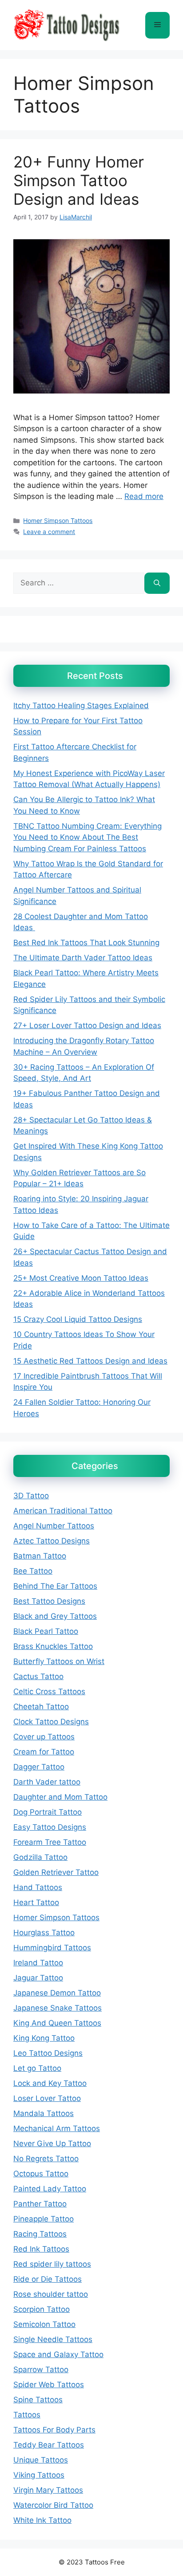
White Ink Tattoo (42, 2520)
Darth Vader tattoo (47, 1782)
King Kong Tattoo (44, 2038)
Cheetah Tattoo (41, 1707)
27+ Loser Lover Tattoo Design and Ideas (87, 1025)
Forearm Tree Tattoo (50, 1842)
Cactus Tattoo (38, 1676)
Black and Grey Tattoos (55, 1616)
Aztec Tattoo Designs (52, 1541)
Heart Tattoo (36, 1902)
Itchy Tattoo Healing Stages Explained (81, 705)
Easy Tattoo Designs (50, 1827)
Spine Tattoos (38, 2400)
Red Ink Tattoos (41, 2249)
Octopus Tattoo (41, 2174)
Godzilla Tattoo (40, 1857)
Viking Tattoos (39, 2475)
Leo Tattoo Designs (48, 2053)
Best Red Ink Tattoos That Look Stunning (86, 943)
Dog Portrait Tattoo (48, 1812)
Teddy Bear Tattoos (49, 2445)
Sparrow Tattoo (41, 2369)
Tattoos (27, 2415)
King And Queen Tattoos (57, 2023)
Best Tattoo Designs (49, 1601)
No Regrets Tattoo (46, 2159)
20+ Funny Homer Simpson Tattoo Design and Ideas (79, 180)
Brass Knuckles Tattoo (53, 1646)
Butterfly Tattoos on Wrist (59, 1661)
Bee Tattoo (33, 1571)
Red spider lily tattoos (52, 2264)
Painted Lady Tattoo (50, 2189)
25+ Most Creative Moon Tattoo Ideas (81, 1278)
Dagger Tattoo (39, 1767)
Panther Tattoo (40, 2204)
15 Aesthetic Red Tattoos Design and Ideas (90, 1361)
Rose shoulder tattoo (51, 2294)
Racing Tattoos (40, 2234)
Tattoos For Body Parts (54, 2430)
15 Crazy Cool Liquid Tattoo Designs (78, 1319)
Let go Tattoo (37, 2068)
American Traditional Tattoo (63, 1511)
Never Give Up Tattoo (52, 2143)
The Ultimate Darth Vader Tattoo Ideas (83, 958)
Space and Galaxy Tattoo (58, 2354)
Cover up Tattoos (44, 1737)
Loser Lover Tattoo (47, 2098)
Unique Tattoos (41, 2460)
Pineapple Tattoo (44, 2219)
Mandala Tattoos (44, 2113)
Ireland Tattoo (38, 1963)
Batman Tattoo (40, 1556)
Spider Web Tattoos (49, 2385)
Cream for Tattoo (44, 1752)
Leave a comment (49, 532)
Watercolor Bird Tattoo (53, 2505)
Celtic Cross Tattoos (49, 1691)
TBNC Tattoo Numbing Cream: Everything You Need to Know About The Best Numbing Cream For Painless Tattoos (88, 837)
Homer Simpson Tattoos (58, 520)
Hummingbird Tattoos (52, 1948)
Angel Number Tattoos (54, 1526)
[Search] (157, 583)
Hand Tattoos (38, 1887)
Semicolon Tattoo (44, 2324)
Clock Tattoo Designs (51, 1722)
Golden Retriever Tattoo (56, 1872)
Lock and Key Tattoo (50, 2083)
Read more (144, 496)
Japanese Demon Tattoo (57, 1993)
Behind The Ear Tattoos (55, 1586)
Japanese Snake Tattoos (58, 2008)
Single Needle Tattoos (53, 2339)
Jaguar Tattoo (38, 1978)
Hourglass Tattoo (44, 1933)
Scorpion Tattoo (42, 2309)
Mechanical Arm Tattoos (57, 2128)
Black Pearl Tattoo (46, 1631)
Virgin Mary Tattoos (48, 2490)
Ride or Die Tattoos (48, 2279)
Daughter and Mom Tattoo (60, 1797)
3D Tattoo (31, 1496)
